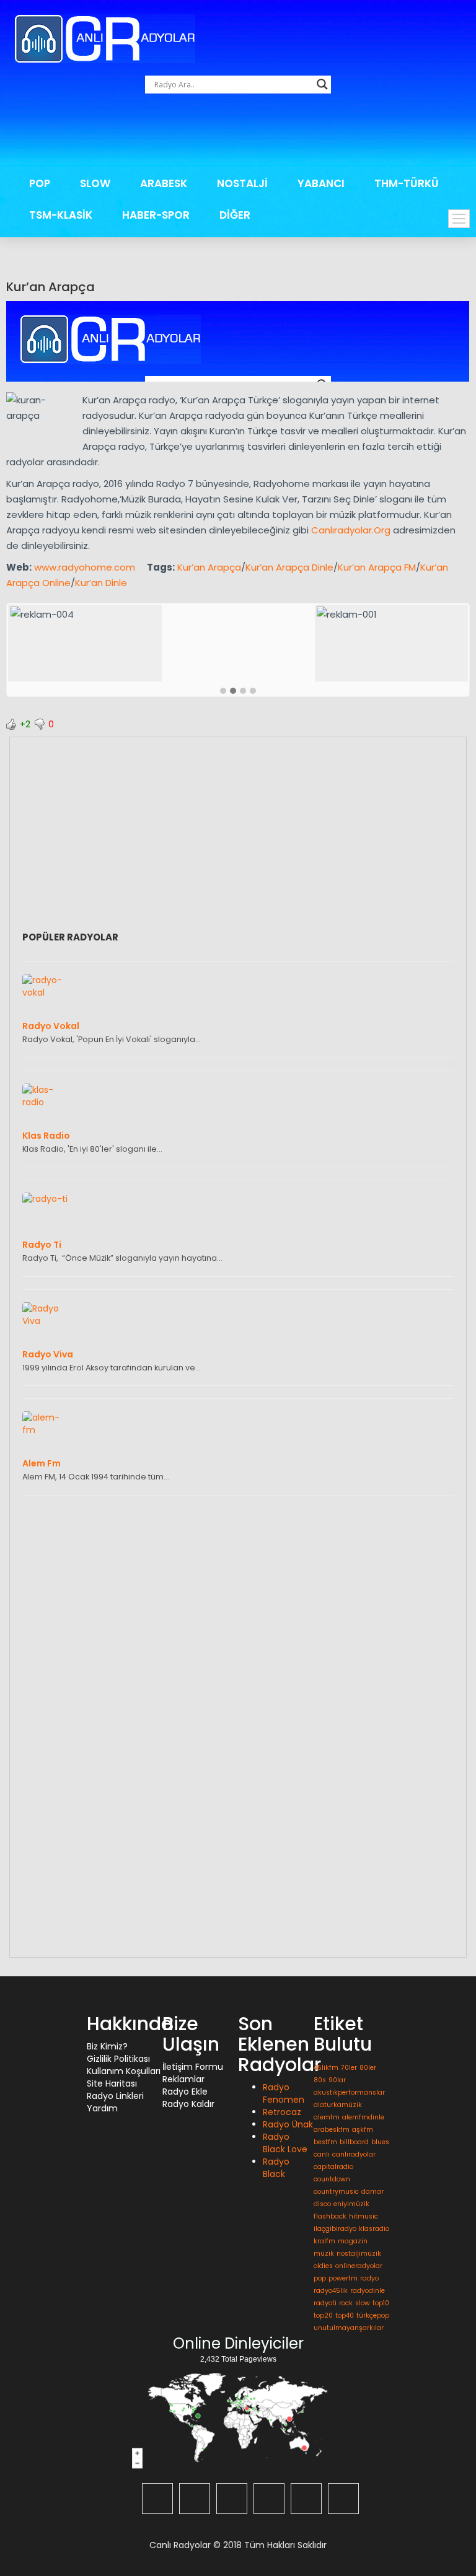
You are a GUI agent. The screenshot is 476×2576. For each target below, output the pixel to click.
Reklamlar (183, 2079)
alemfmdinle (363, 2117)
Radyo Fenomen (284, 2093)
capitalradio (333, 2167)
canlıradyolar (354, 2154)
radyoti (325, 2303)
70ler (349, 2068)
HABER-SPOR (156, 215)
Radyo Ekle (185, 2092)
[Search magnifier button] (322, 84)
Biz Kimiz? (107, 2046)
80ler (368, 2068)
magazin (353, 2241)
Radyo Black (276, 2168)
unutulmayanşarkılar (349, 2328)
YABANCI (321, 183)
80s (320, 2080)
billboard (354, 2142)
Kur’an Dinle (101, 583)
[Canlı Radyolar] (105, 38)
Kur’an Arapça (51, 287)
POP (40, 183)
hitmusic (364, 2216)
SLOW (95, 183)
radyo (369, 2278)
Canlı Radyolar (180, 2545)
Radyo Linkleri (115, 2096)
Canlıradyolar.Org (351, 530)
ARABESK (164, 183)
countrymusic (336, 2192)
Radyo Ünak (288, 2124)
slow (363, 2303)
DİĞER (235, 215)
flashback (330, 2216)
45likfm (326, 2068)
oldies (323, 2266)
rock (346, 2303)
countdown (332, 2179)
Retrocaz (282, 2112)
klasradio (374, 2229)
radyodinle (368, 2291)
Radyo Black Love (285, 2143)
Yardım (102, 2108)
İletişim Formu (193, 2067)
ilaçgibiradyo (335, 2229)
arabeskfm (332, 2130)
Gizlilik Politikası (118, 2059)
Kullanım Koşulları (124, 2071)
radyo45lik (331, 2291)
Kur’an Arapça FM (377, 567)
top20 (323, 2315)
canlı (322, 2154)
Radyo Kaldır (188, 2104)
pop (320, 2278)
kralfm (324, 2241)
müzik (324, 2254)
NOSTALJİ (242, 183)
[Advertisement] (240, 133)
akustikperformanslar (349, 2092)
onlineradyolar (359, 2266)
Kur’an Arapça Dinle (289, 567)
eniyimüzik (351, 2204)
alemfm (327, 2117)
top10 (381, 2303)
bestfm (325, 2142)
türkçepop (373, 2315)
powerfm (343, 2278)
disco (322, 2204)
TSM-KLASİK (61, 215)
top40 (345, 2315)
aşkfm (363, 2130)
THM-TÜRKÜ (407, 183)
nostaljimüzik (359, 2254)
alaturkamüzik (338, 2105)
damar (372, 2192)
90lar (337, 2080)
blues (380, 2142)
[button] (223, 691)
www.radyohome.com (85, 567)
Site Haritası (112, 2083)
